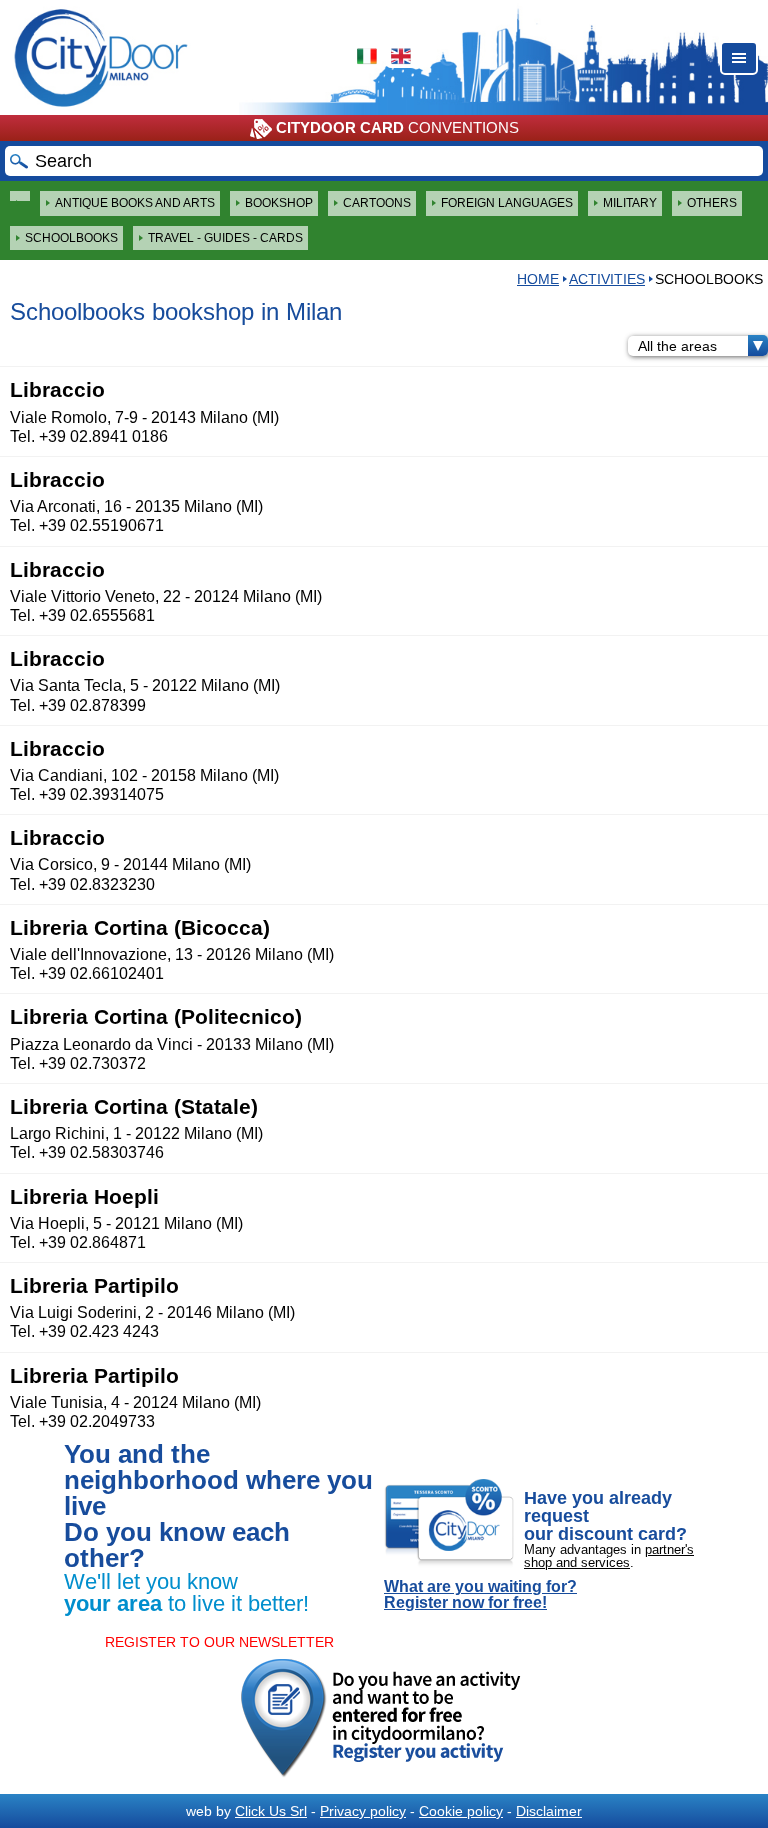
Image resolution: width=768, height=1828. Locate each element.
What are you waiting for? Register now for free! (480, 1595)
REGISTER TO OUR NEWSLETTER (219, 1642)
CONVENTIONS (397, 127)
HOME (538, 279)
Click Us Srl (271, 1811)
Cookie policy (461, 1811)
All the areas (677, 346)
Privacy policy (363, 1811)
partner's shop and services (609, 1556)
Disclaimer (549, 1811)
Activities (607, 279)
